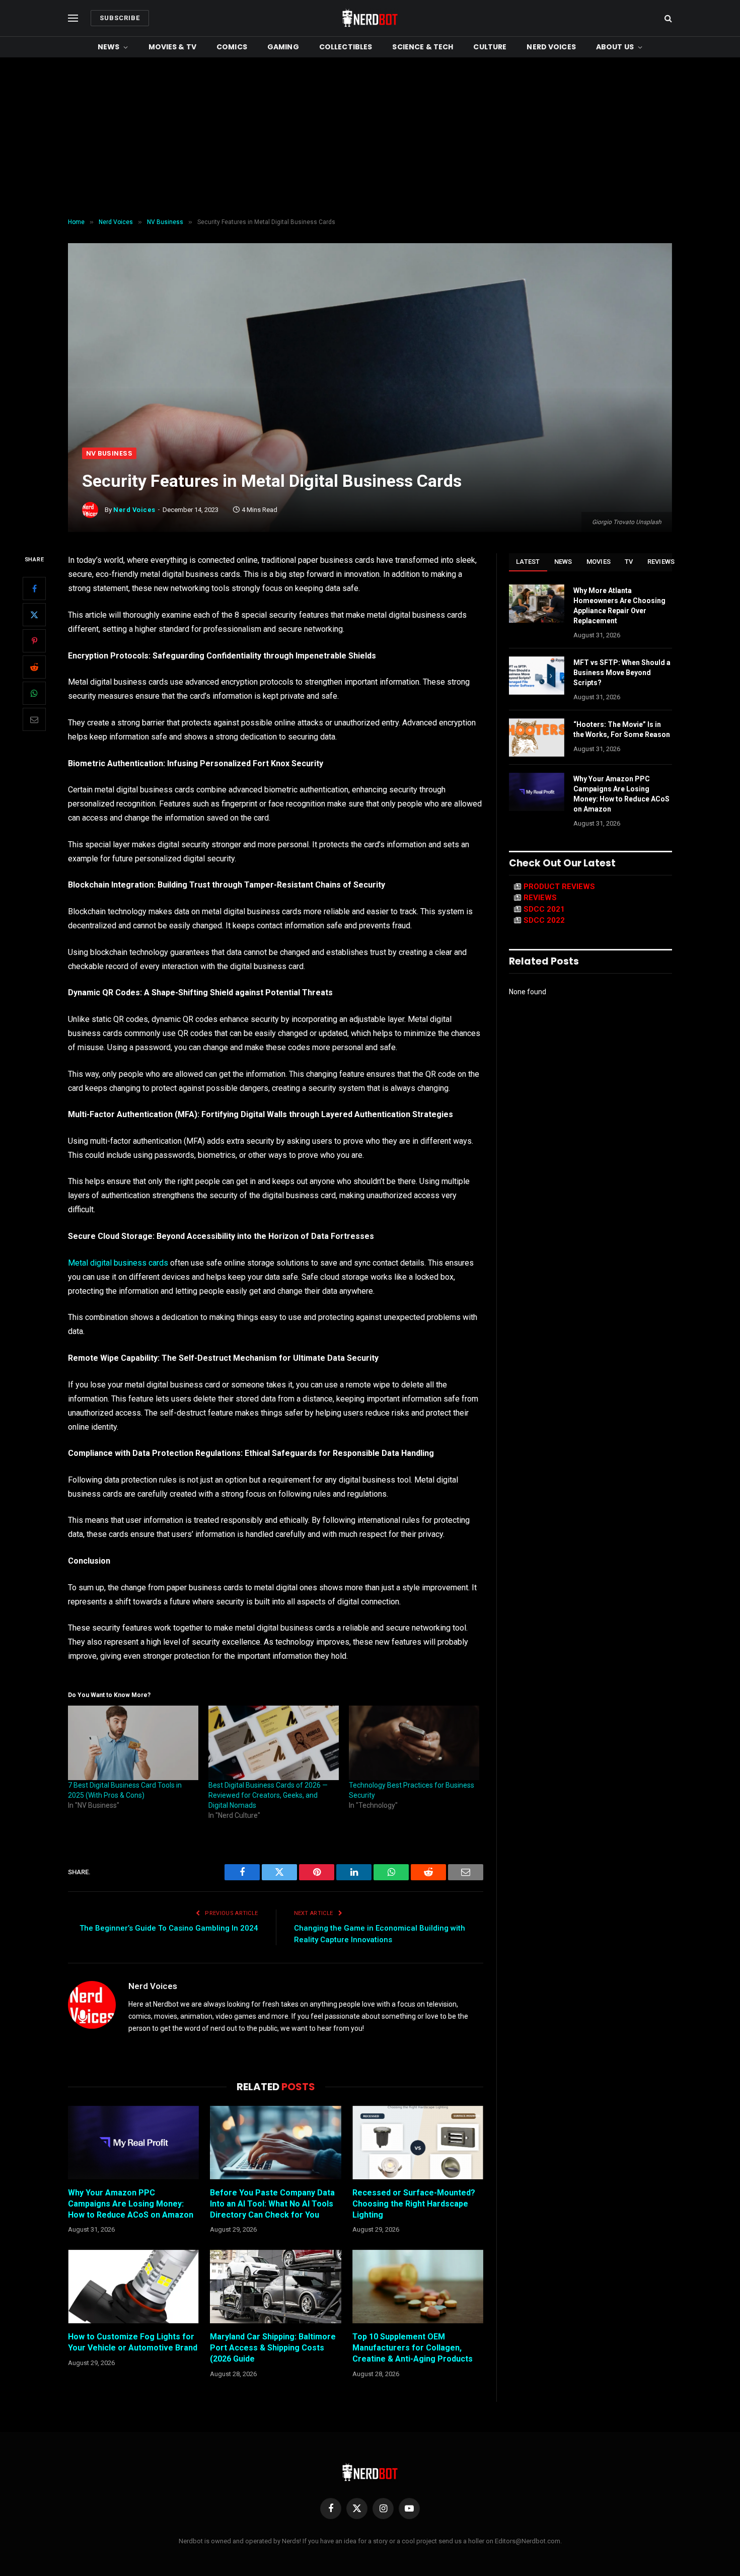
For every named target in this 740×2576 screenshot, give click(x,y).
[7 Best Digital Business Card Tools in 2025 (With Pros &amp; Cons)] (133, 1743)
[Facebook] (34, 588)
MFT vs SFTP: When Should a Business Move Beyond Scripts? (622, 673)
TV (629, 562)
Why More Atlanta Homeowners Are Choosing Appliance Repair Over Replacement (619, 606)
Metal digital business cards (118, 1263)
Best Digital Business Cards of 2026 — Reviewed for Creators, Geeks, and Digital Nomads (268, 1795)
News (109, 47)
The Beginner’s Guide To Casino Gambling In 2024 (169, 1928)
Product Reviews (559, 887)
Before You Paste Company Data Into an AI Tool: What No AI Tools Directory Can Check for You (272, 2204)
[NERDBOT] (370, 18)
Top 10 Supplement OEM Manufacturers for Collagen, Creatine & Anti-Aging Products (413, 2348)
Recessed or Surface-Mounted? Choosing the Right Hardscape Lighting (414, 2204)
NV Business (109, 453)
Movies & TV (173, 47)
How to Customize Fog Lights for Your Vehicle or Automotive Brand (133, 2342)
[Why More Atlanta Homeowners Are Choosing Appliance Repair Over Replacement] (537, 604)
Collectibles (346, 47)
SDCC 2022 (544, 920)
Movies (599, 562)
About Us (615, 47)
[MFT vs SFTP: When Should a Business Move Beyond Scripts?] (537, 676)
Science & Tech (423, 47)
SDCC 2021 (544, 909)
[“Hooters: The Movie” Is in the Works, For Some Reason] (537, 738)
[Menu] (73, 18)
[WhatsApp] (34, 693)
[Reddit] (34, 667)
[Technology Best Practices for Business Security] (414, 1743)
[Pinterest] (34, 641)
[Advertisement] (370, 138)
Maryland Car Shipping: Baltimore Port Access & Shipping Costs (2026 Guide (273, 2348)
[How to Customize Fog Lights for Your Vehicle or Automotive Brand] (133, 2287)
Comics (232, 47)
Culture (490, 47)
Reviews (661, 562)
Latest (528, 562)
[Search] (667, 18)
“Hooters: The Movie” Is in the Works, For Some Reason (622, 729)
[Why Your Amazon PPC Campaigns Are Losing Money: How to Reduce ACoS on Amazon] (133, 2143)
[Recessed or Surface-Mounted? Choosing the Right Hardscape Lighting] (418, 2143)
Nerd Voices (551, 47)
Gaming (283, 47)
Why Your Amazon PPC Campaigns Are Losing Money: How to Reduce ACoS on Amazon (131, 2204)
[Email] (34, 719)
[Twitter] (34, 615)
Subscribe (120, 18)
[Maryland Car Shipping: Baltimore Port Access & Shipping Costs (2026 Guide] (275, 2287)
